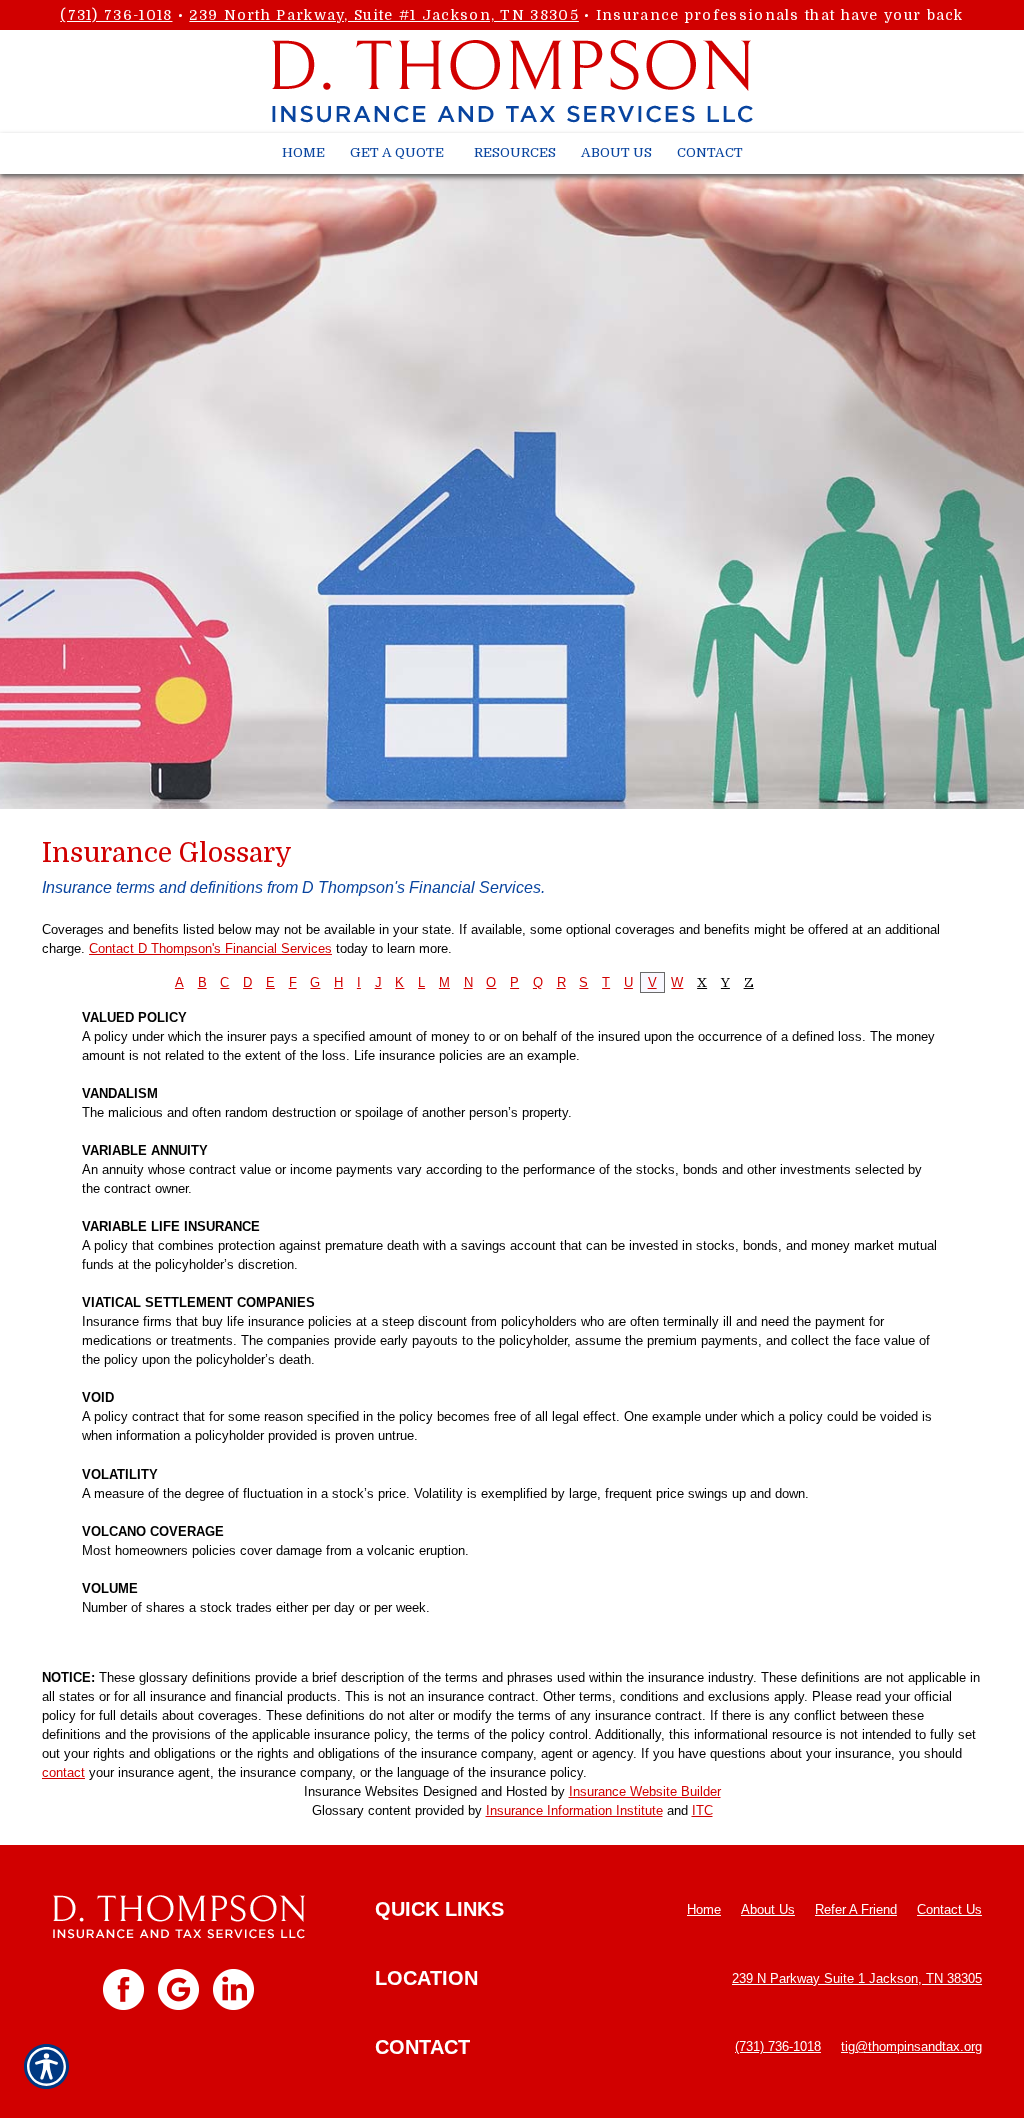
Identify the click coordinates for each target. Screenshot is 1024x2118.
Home (704, 1909)
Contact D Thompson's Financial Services (210, 948)
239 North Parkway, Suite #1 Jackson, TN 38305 (384, 15)
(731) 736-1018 (116, 15)
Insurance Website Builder (645, 1791)
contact (63, 1772)
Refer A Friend (856, 1909)
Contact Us (949, 1909)
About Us (768, 1909)
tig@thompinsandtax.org (911, 2046)
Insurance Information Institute (574, 1810)
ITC (702, 1810)
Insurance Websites (361, 1791)
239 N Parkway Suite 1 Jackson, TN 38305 (857, 1978)
